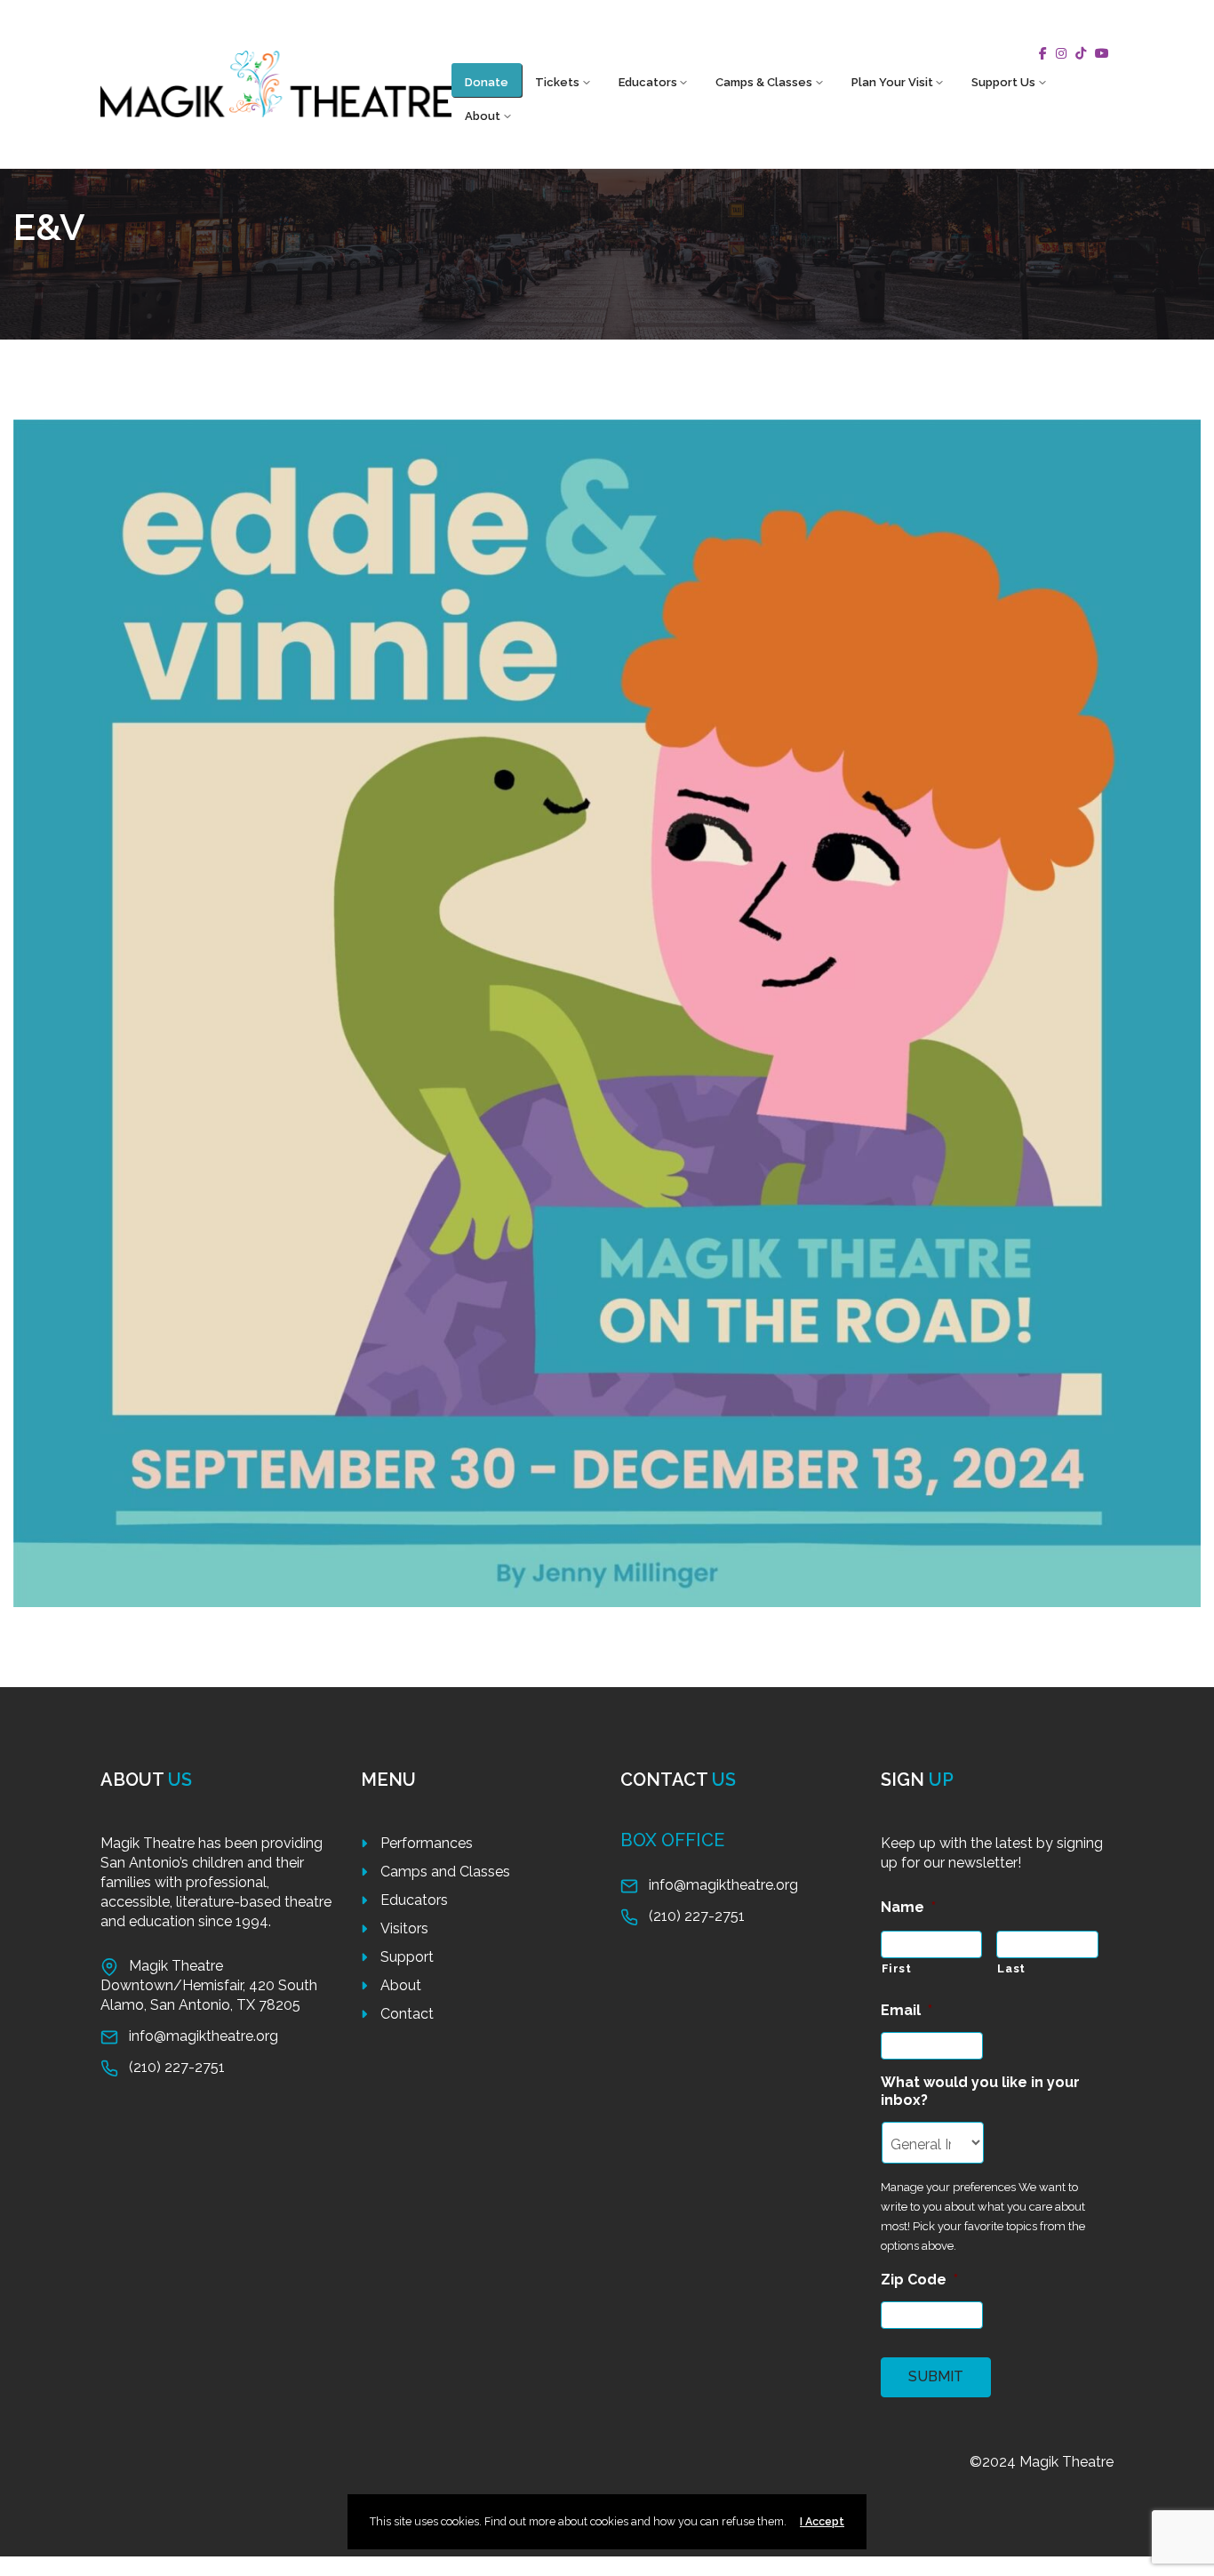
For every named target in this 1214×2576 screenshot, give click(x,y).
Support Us (1003, 82)
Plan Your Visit (892, 82)
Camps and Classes (445, 1872)
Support (407, 1957)
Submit (936, 2376)
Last (1011, 1968)
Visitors (404, 1928)
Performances (427, 1843)
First (897, 1968)
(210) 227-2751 (177, 2067)
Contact (407, 2014)
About (483, 116)
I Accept (822, 2521)
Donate (487, 82)
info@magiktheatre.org (204, 2036)
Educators (648, 82)
